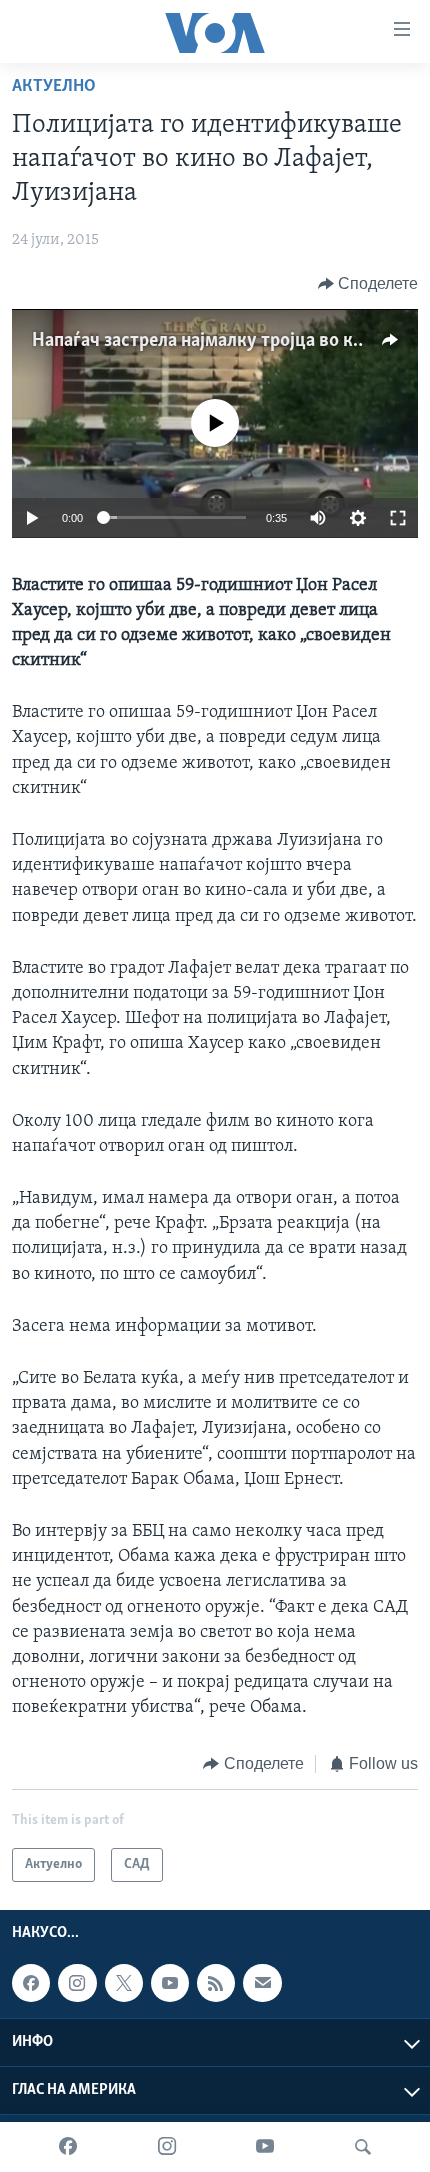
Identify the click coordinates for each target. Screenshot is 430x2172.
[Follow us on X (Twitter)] (124, 1983)
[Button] (368, 284)
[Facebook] (68, 2147)
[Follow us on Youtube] (170, 1983)
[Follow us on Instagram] (77, 1983)
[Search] (363, 2147)
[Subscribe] (262, 1983)
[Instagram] (167, 2147)
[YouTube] (265, 2147)
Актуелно (54, 87)
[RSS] (216, 1983)
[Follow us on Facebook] (31, 1983)
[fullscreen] (398, 518)
